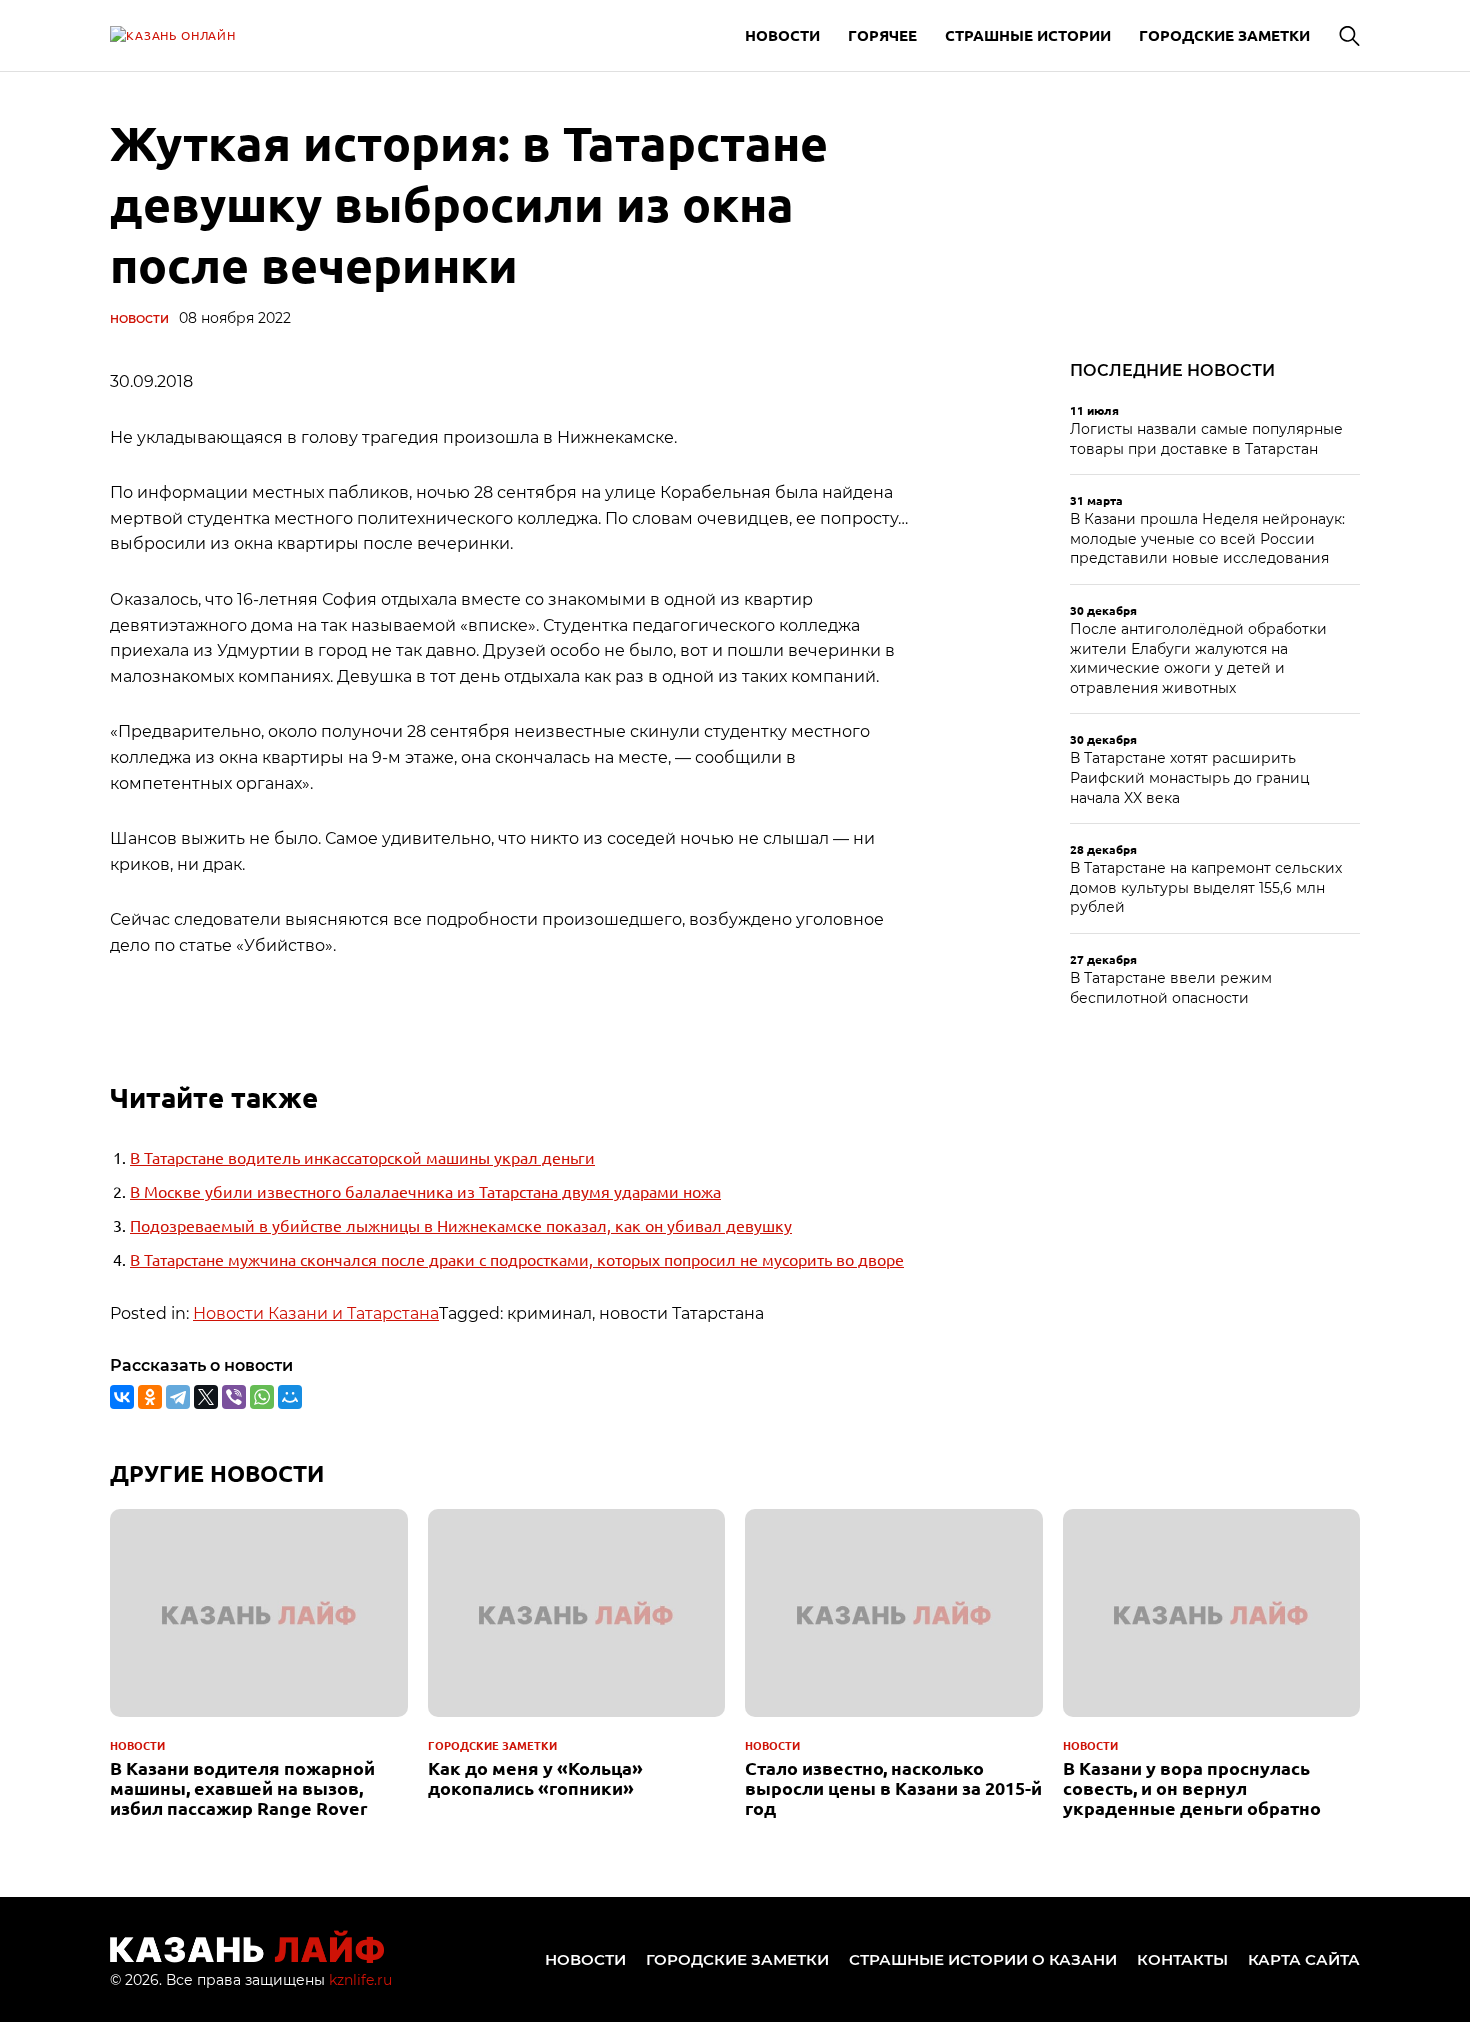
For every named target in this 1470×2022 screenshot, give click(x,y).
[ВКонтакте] (122, 1397)
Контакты (1182, 1959)
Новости (782, 35)
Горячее (882, 35)
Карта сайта (1304, 1959)
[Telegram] (178, 1397)
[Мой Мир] (290, 1397)
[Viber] (234, 1397)
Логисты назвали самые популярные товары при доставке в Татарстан (1206, 439)
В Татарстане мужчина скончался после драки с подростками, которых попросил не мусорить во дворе (517, 1259)
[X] (206, 1397)
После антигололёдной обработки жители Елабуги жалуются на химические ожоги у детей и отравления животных (1198, 658)
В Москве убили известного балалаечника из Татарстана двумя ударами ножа (425, 1191)
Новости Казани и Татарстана (316, 1313)
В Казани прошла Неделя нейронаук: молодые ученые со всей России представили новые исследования (1207, 538)
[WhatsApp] (262, 1397)
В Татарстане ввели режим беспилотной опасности (1171, 988)
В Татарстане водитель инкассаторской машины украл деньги (362, 1157)
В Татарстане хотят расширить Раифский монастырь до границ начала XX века (1190, 777)
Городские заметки (1224, 35)
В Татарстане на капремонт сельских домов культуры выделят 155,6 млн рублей (1206, 887)
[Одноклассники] (150, 1397)
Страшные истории (1028, 35)
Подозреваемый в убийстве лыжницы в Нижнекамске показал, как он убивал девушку (461, 1225)
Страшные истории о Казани (983, 1959)
